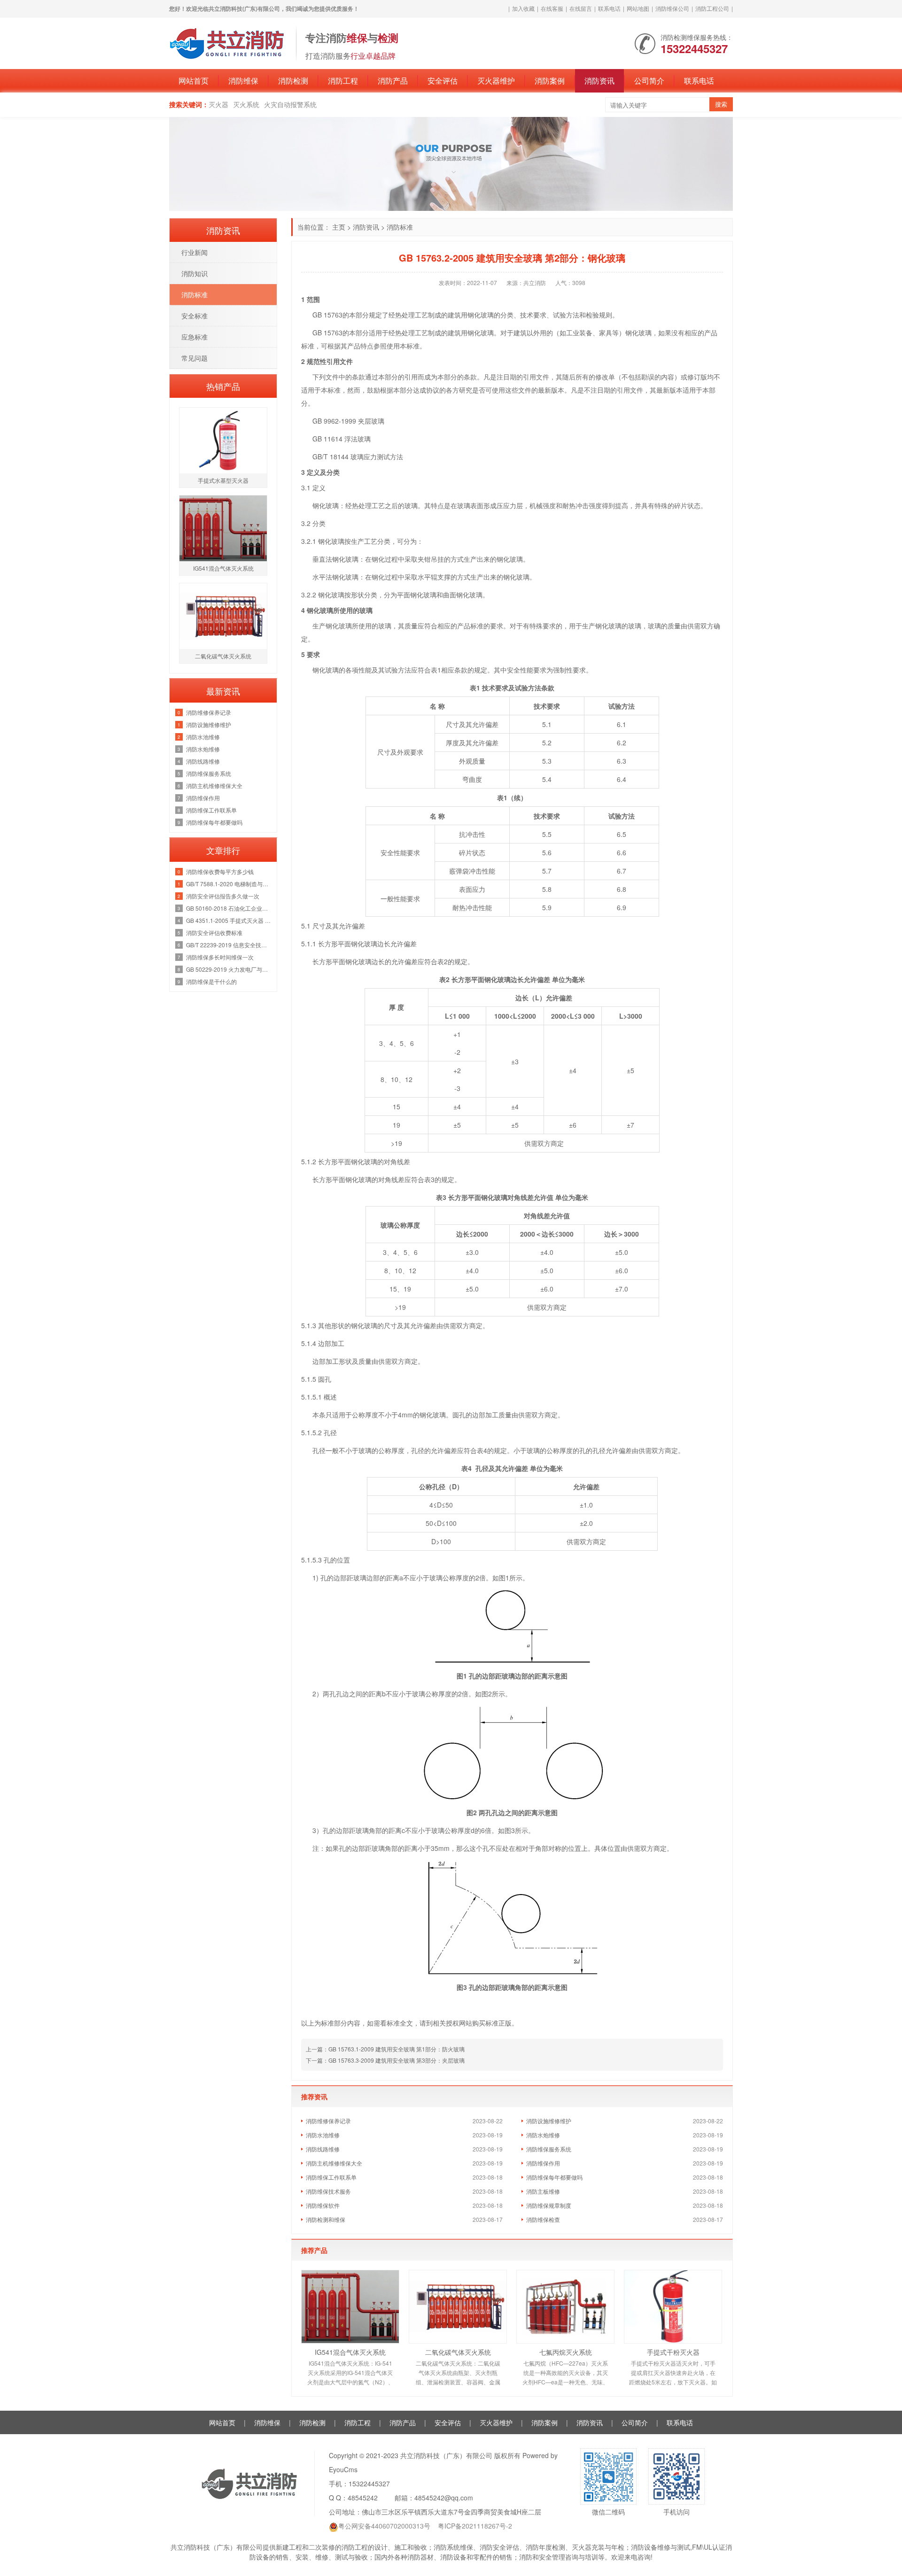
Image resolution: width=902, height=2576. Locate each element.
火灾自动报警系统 (290, 104)
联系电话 (609, 8)
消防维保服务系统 (549, 2149)
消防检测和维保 (326, 2219)
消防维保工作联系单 (331, 2177)
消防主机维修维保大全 (334, 2163)
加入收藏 (523, 8)
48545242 (363, 2498)
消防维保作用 (543, 2163)
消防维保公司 (672, 8)
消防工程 (343, 81)
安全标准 (194, 316)
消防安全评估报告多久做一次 (223, 896)
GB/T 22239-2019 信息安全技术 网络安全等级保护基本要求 (229, 945)
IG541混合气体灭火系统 (350, 2352)
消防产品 (393, 81)
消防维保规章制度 (549, 2205)
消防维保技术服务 (328, 2191)
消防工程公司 (712, 8)
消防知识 (194, 273)
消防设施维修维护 (549, 2121)
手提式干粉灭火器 (673, 2352)
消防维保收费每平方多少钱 (220, 871)
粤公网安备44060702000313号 (384, 2526)
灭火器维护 (496, 81)
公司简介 (649, 81)
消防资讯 (599, 81)
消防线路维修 (323, 2149)
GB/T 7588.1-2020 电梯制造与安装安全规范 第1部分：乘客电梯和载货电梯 (229, 884)
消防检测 (293, 81)
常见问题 (194, 358)
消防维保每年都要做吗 (554, 2177)
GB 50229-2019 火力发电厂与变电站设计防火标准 (229, 969)
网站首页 (194, 81)
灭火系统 (246, 104)
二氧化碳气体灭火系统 (458, 2352)
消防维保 (243, 81)
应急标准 (194, 337)
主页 (339, 227)
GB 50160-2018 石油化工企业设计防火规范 (229, 908)
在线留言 (581, 8)
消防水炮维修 (543, 2135)
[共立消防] (228, 42)
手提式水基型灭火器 (223, 480)
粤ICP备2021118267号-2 (475, 2526)
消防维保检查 (543, 2219)
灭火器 (218, 104)
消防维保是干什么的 (211, 981)
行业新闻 (194, 252)
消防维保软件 (323, 2205)
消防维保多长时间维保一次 (220, 957)
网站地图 (638, 8)
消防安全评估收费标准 (214, 932)
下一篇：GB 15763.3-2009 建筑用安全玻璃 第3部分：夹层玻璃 (385, 2060)
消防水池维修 (323, 2135)
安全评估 (443, 81)
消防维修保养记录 (328, 2121)
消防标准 (400, 227)
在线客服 (552, 8)
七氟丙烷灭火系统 (566, 2352)
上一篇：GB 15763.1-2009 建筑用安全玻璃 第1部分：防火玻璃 (385, 2049)
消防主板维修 (543, 2191)
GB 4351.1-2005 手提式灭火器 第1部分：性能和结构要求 (229, 920)
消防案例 (550, 81)
